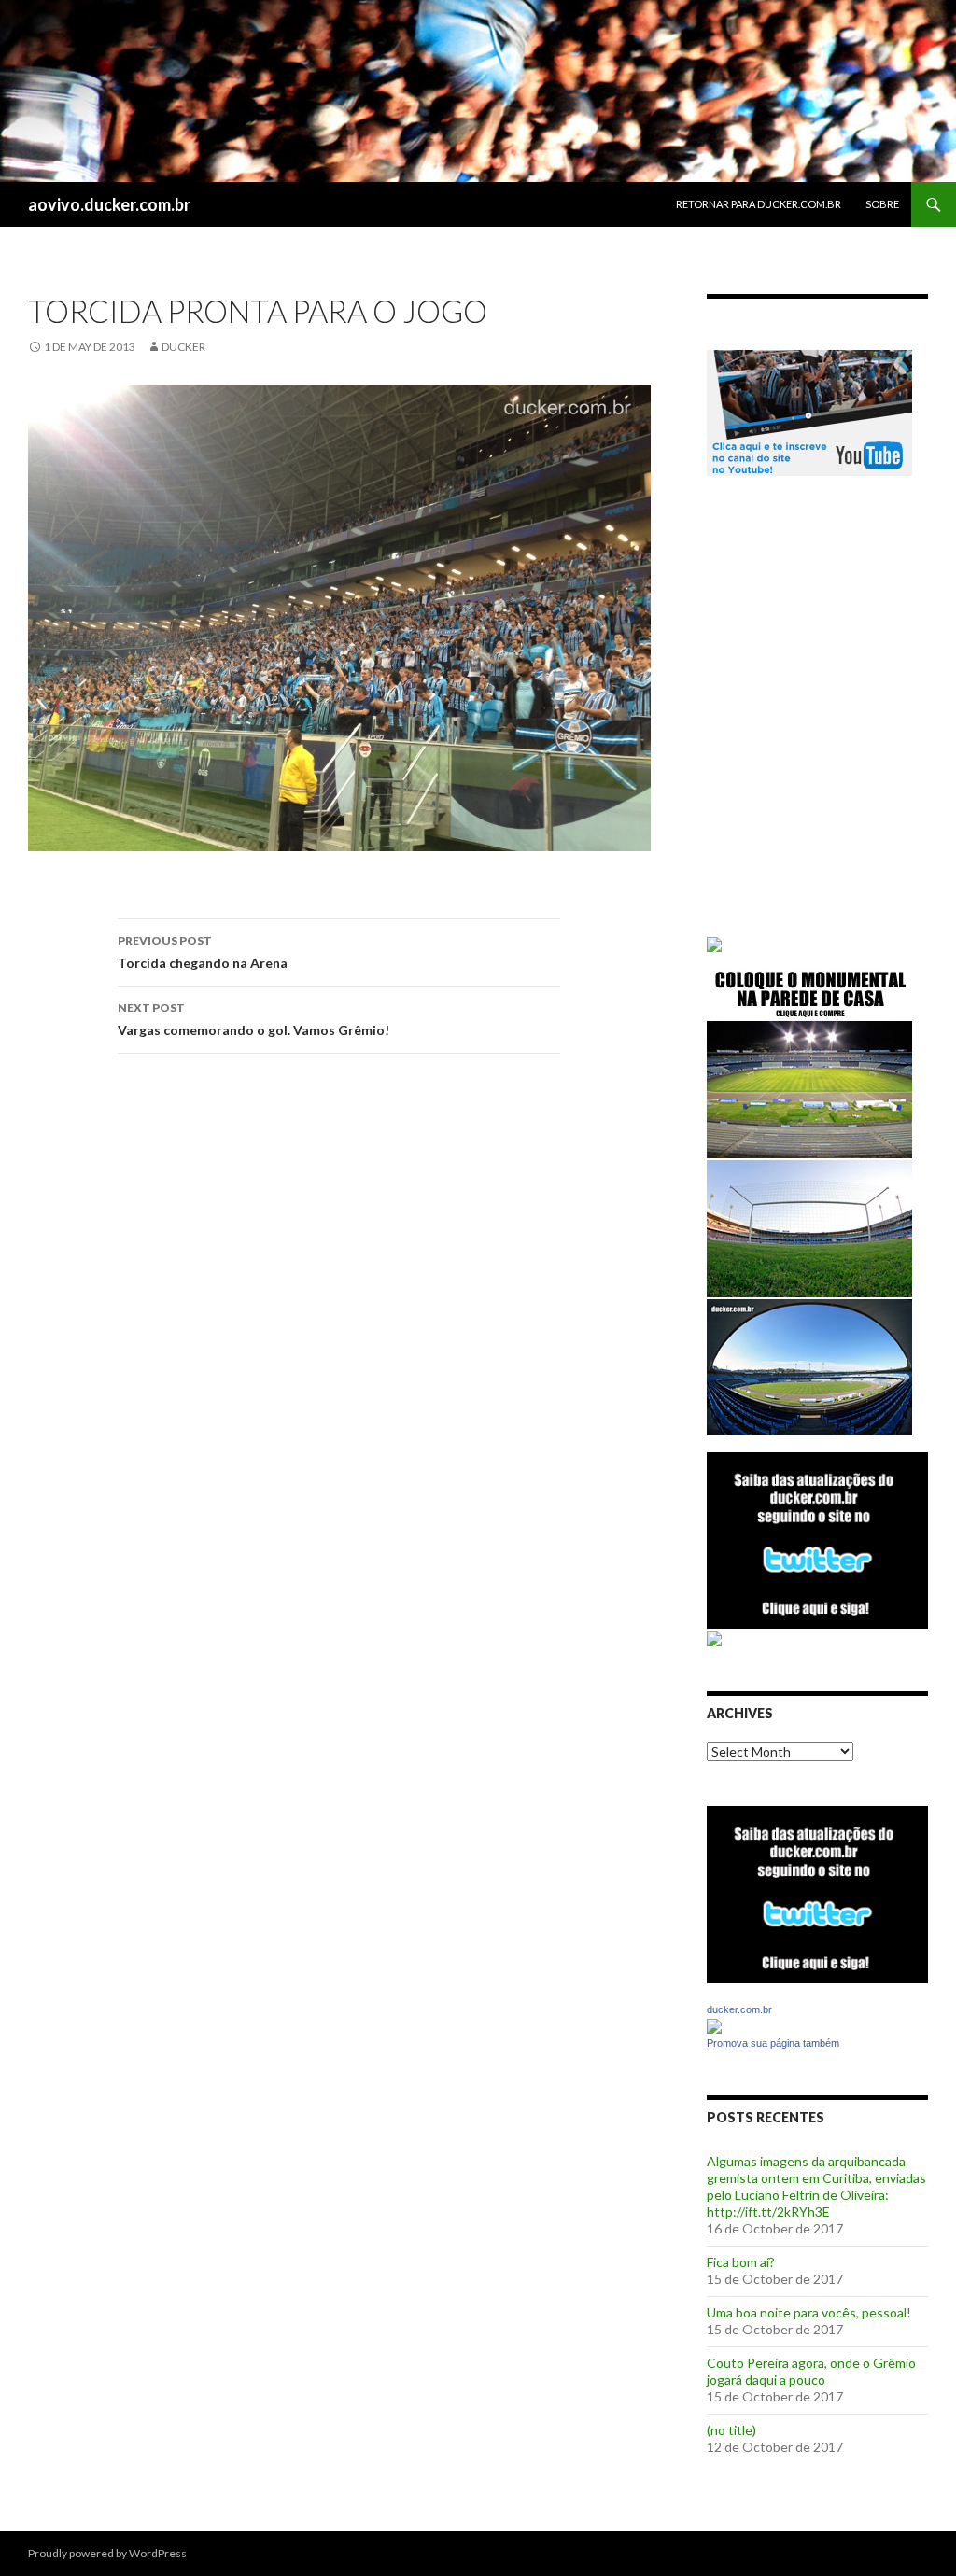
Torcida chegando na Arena (203, 952)
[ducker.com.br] (714, 2025)
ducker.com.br (739, 2009)
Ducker (183, 347)
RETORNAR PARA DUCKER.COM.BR (759, 204)
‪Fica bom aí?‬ (741, 2262)
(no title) (731, 2430)
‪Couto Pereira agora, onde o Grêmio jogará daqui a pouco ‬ (811, 2371)
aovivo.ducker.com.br (109, 204)
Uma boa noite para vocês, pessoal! (809, 2312)
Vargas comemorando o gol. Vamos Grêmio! (253, 1019)
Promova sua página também (773, 2043)
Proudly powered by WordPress (107, 2553)
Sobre (882, 204)
